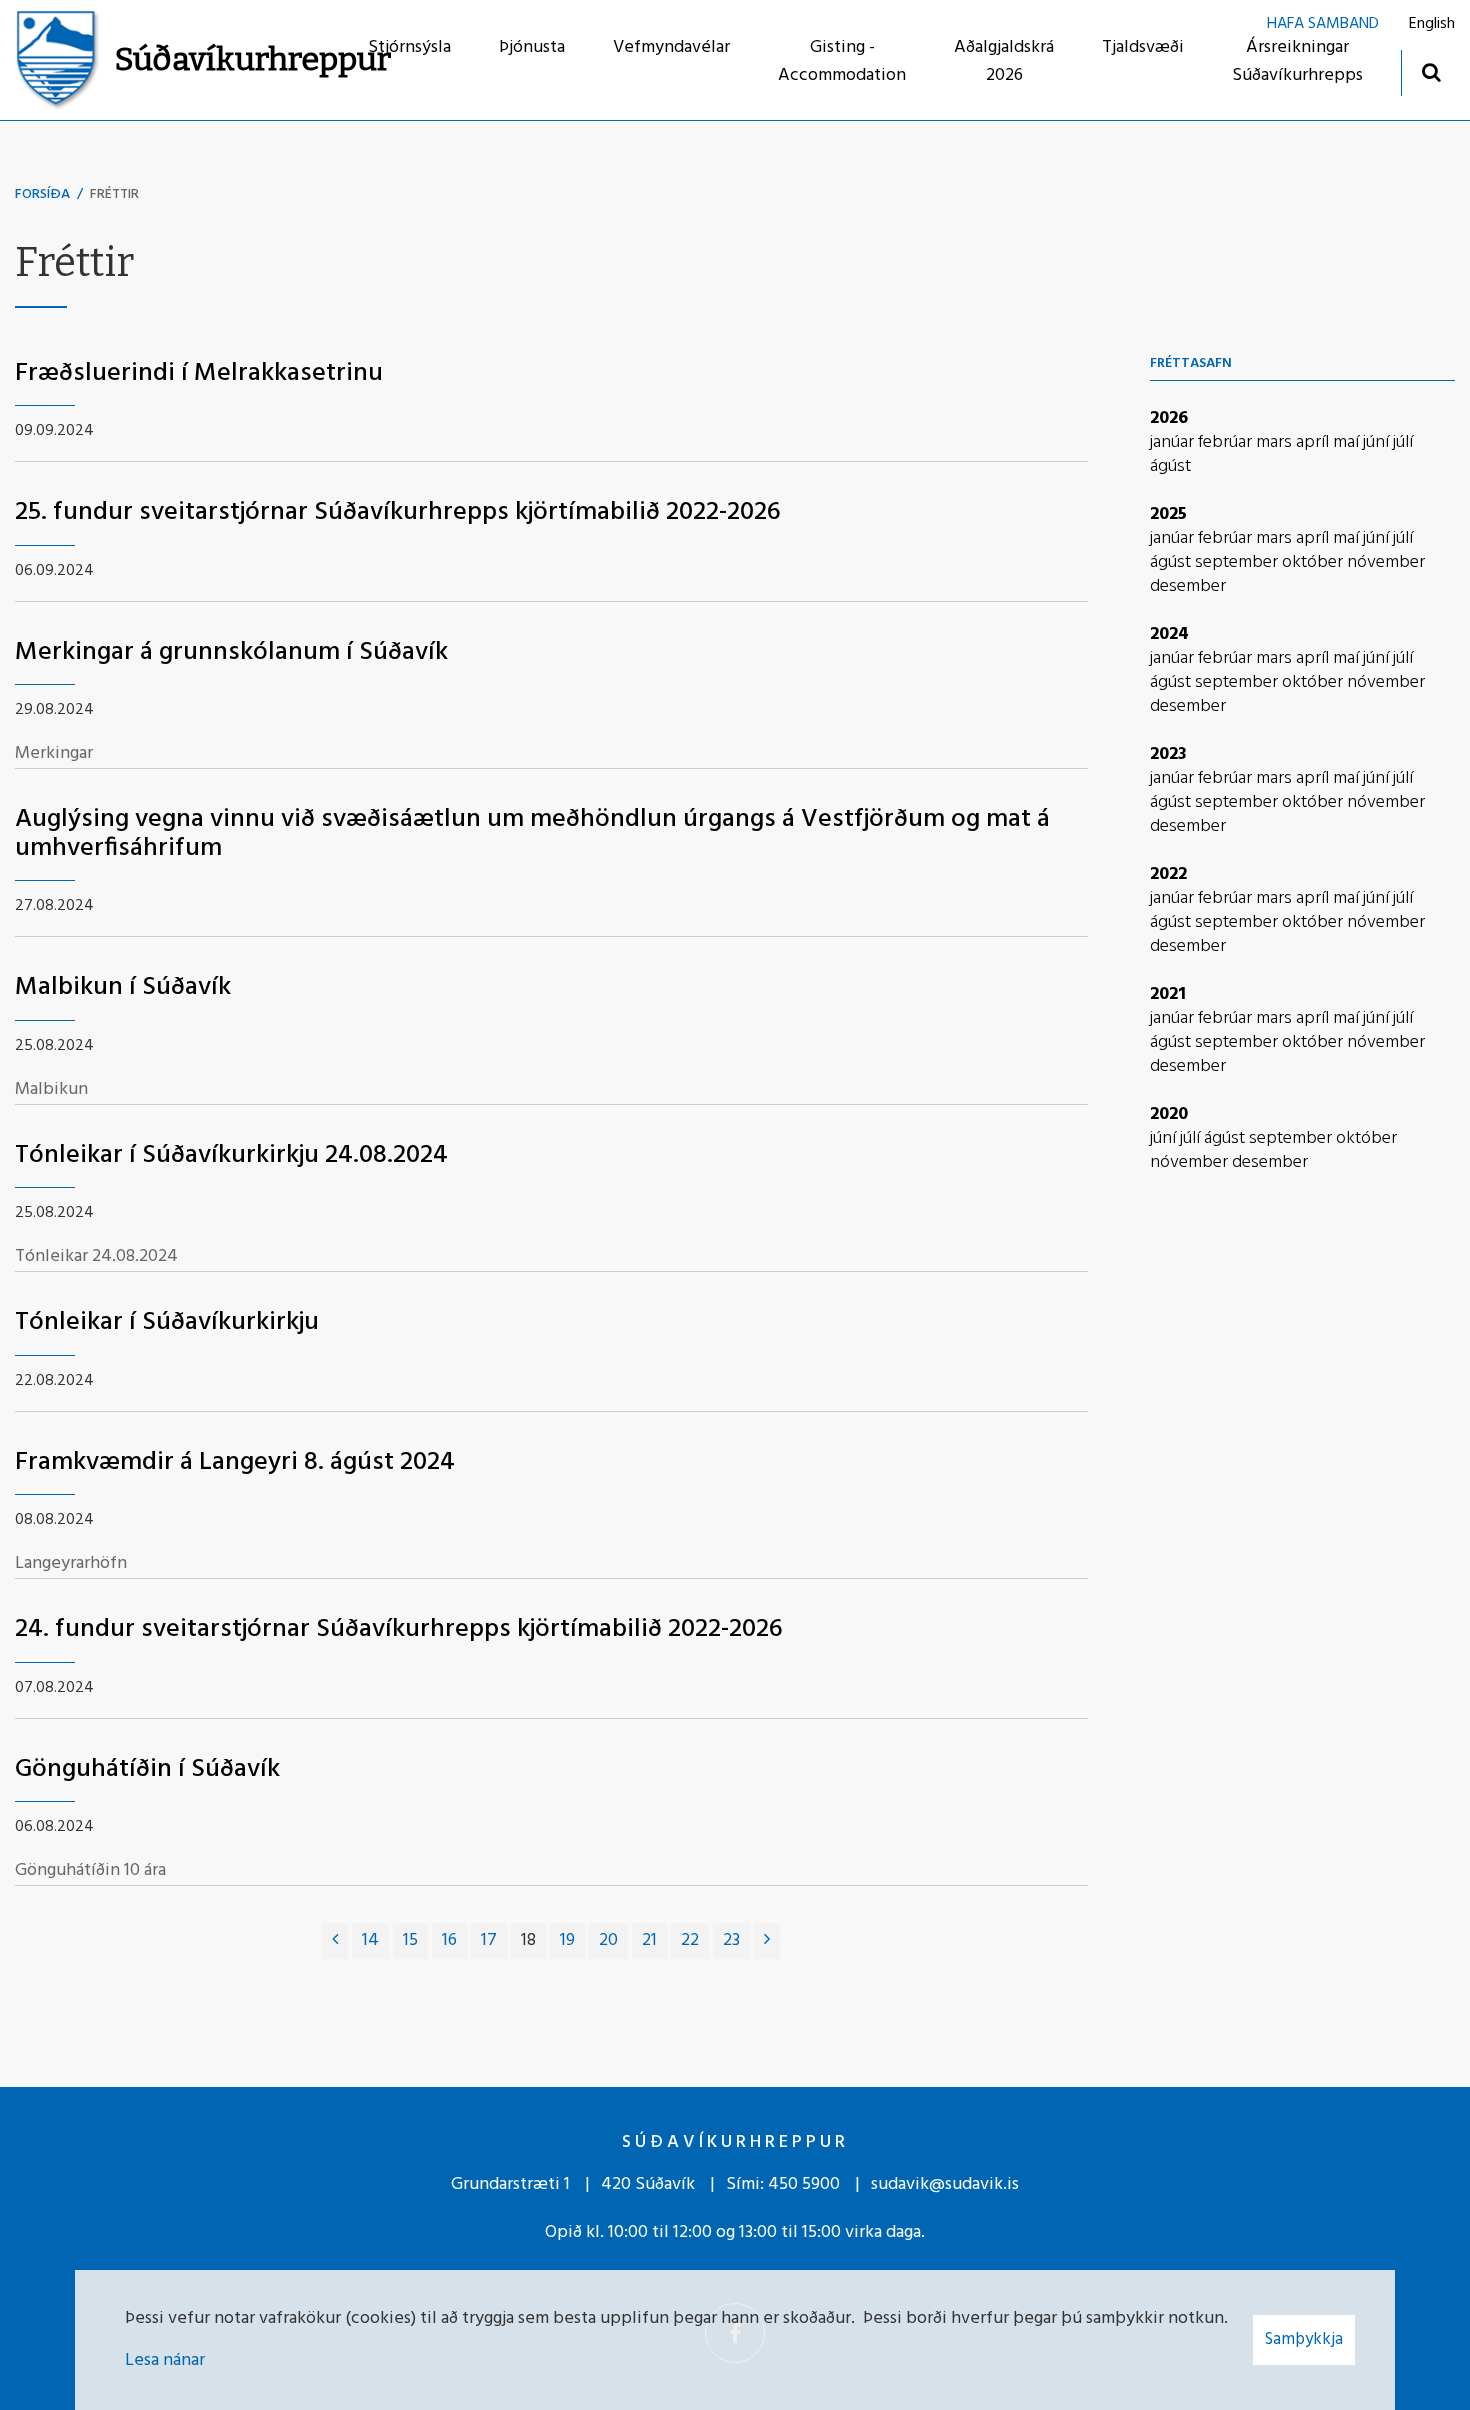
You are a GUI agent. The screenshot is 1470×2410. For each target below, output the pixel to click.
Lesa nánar (165, 2360)
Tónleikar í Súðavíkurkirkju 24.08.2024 (231, 1155)
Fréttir (114, 194)
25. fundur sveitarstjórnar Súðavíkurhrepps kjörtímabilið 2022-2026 (398, 512)
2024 (1169, 634)
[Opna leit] (1430, 71)
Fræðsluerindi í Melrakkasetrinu (199, 373)
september (1238, 562)
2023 (1168, 754)
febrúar (1227, 442)
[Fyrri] (335, 1941)
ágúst (1170, 466)
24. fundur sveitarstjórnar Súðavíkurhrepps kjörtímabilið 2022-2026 (399, 1629)
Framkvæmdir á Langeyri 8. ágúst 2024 (235, 1462)
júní (1378, 442)
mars (1276, 442)
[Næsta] (767, 1941)
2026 (1169, 418)
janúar (1174, 442)
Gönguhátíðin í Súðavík (147, 1769)
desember (1188, 586)
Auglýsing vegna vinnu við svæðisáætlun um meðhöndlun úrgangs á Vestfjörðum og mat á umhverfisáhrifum (532, 834)
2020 (1169, 1114)
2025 (1168, 514)
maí (1348, 442)
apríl (1314, 442)
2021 (1168, 994)
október (1314, 562)
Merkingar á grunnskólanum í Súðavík (231, 652)
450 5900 (804, 2184)
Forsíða (42, 194)
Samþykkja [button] (1304, 2339)
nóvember (1386, 562)
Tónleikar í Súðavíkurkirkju (167, 1322)
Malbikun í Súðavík (123, 987)
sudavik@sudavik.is (945, 2184)
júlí (1403, 442)
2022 (1168, 874)
